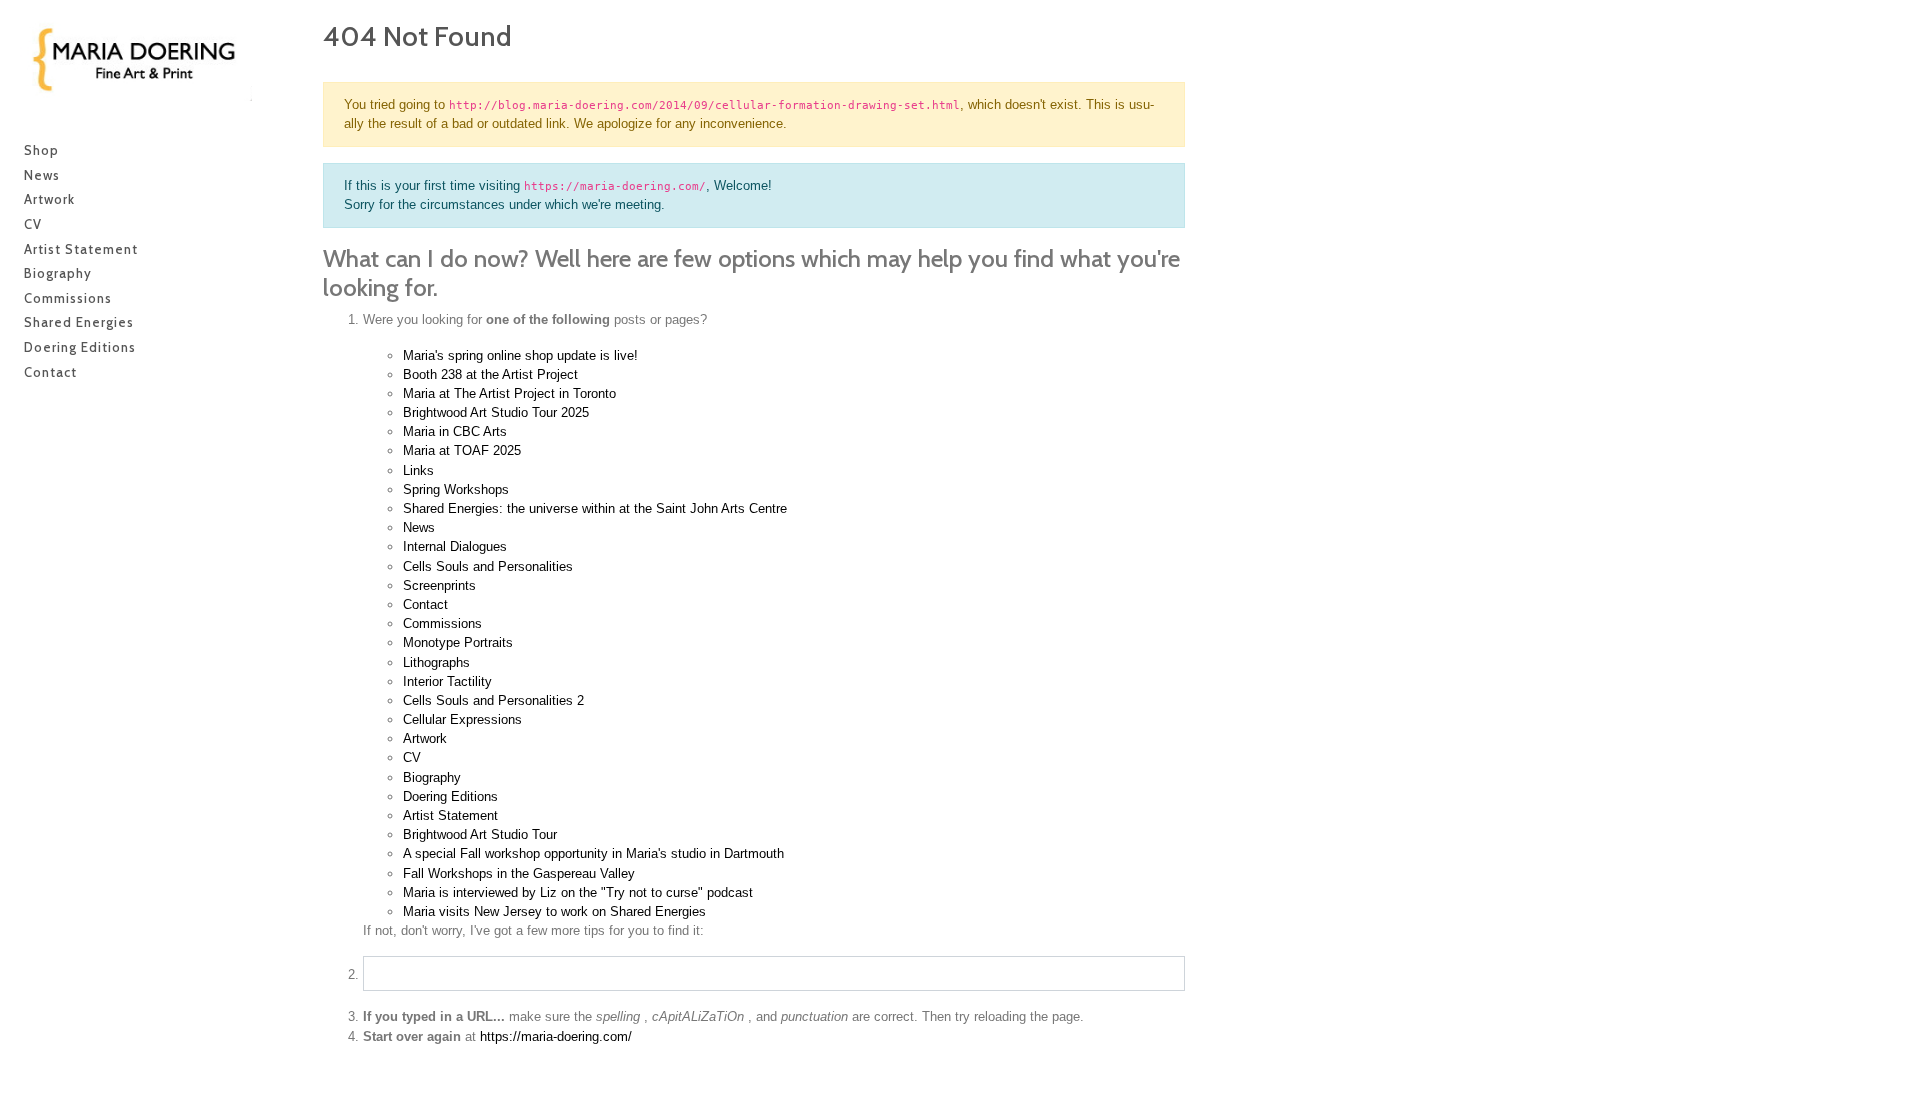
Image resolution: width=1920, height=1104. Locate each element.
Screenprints (439, 585)
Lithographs (436, 662)
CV (412, 757)
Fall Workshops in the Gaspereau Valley (519, 873)
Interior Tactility (447, 681)
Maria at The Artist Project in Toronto (509, 393)
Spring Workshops (456, 489)
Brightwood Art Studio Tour (480, 834)
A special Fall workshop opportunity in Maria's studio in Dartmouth (593, 853)
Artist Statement (450, 815)
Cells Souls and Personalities (488, 566)
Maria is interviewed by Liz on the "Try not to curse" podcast (578, 892)
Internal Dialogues (455, 546)
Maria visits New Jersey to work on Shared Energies (554, 911)
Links (418, 470)
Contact (425, 604)
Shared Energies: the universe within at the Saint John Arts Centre (595, 508)
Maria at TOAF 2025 (462, 450)
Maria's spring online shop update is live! (520, 355)
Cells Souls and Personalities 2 (493, 700)
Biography (432, 777)
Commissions (442, 623)
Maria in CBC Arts (455, 431)
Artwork (425, 738)
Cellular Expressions (462, 719)
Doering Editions (450, 796)
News (419, 527)
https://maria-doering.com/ (556, 1036)
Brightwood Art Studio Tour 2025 (496, 412)
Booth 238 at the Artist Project (490, 374)
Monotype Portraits (458, 642)
